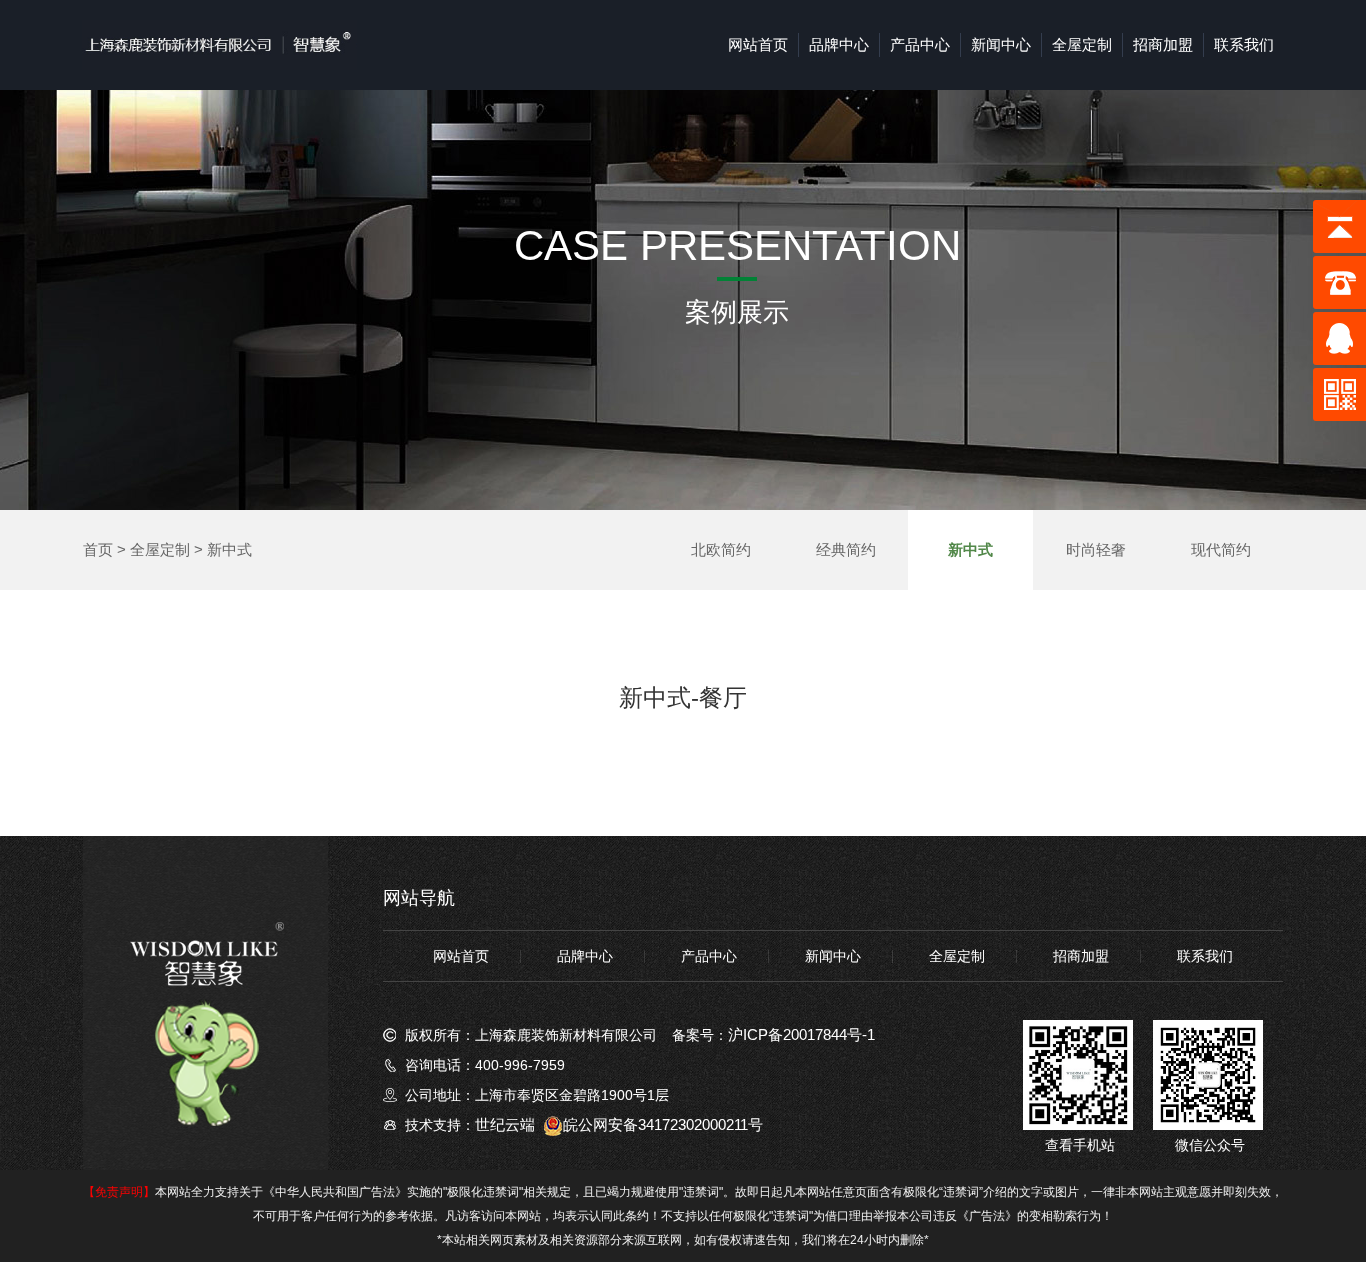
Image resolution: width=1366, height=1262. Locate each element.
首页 (98, 549)
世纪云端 (505, 1124)
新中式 (229, 549)
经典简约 (846, 549)
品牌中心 (839, 44)
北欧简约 (721, 549)
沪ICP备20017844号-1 (801, 1034)
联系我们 (1244, 44)
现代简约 (1221, 549)
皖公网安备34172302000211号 (663, 1124)
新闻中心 (1001, 44)
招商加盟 (1163, 44)
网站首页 (758, 44)
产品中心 (920, 44)
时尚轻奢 (1096, 549)
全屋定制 (1082, 44)
